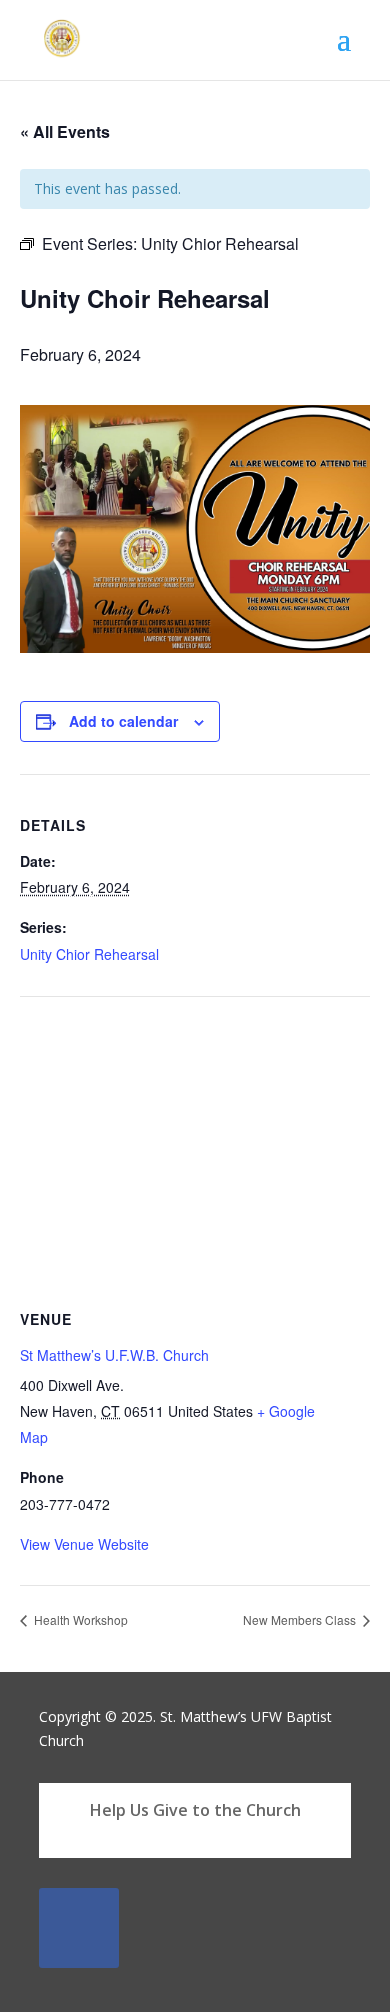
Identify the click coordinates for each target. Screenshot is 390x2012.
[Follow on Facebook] (79, 1928)
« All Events (65, 131)
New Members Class (301, 1619)
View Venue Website (84, 1544)
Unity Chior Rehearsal (89, 954)
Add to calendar (123, 721)
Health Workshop (79, 1619)
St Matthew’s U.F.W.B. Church (114, 1355)
